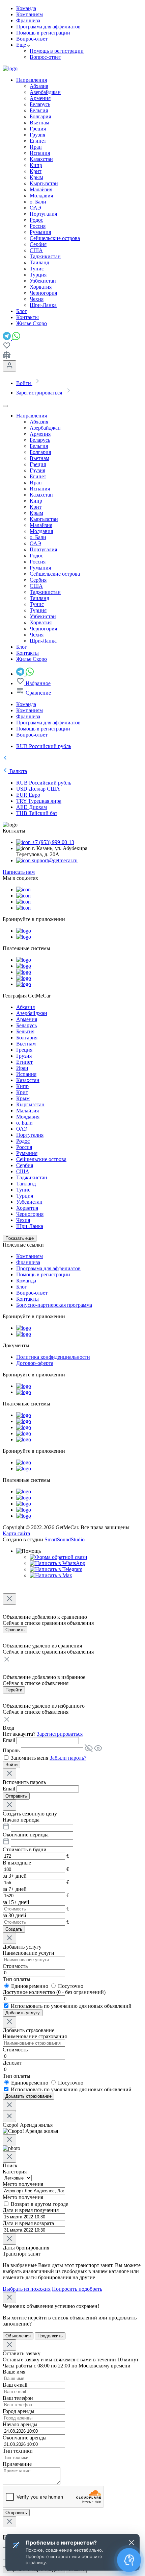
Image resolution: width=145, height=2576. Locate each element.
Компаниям (30, 14)
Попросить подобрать (77, 2289)
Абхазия (39, 86)
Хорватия (41, 287)
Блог (22, 1287)
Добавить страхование (28, 2096)
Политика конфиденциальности (53, 1357)
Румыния (40, 232)
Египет (38, 141)
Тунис (37, 269)
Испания (40, 153)
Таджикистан (45, 256)
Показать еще (20, 1238)
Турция (38, 275)
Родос (36, 220)
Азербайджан (45, 92)
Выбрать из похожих (27, 2289)
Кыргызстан (44, 183)
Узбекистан (43, 281)
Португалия (43, 214)
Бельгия (39, 110)
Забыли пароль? (68, 1758)
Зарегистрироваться (60, 1734)
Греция (38, 129)
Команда (26, 8)
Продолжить (50, 2336)
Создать (14, 1929)
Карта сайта (16, 1533)
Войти (11, 1765)
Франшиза (28, 20)
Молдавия (41, 196)
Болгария (40, 116)
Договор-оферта (35, 1363)
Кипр (36, 165)
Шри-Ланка (43, 305)
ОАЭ (35, 208)
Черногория (43, 293)
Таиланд (39, 262)
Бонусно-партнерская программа (54, 1305)
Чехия (37, 299)
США (36, 250)
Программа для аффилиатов (48, 27)
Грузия (37, 135)
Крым (36, 177)
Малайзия (41, 189)
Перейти (14, 1690)
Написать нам (19, 872)
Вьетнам (39, 123)
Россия (38, 226)
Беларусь (40, 104)
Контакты (27, 1299)
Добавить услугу (23, 2013)
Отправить (16, 1796)
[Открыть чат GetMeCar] (129, 2560)
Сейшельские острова (55, 238)
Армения (40, 98)
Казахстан (41, 159)
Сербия (38, 244)
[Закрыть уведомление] (132, 2543)
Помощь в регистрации (43, 33)
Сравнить (15, 1630)
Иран (36, 147)
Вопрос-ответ (32, 39)
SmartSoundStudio (65, 1539)
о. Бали (38, 202)
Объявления (18, 2336)
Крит (36, 171)
